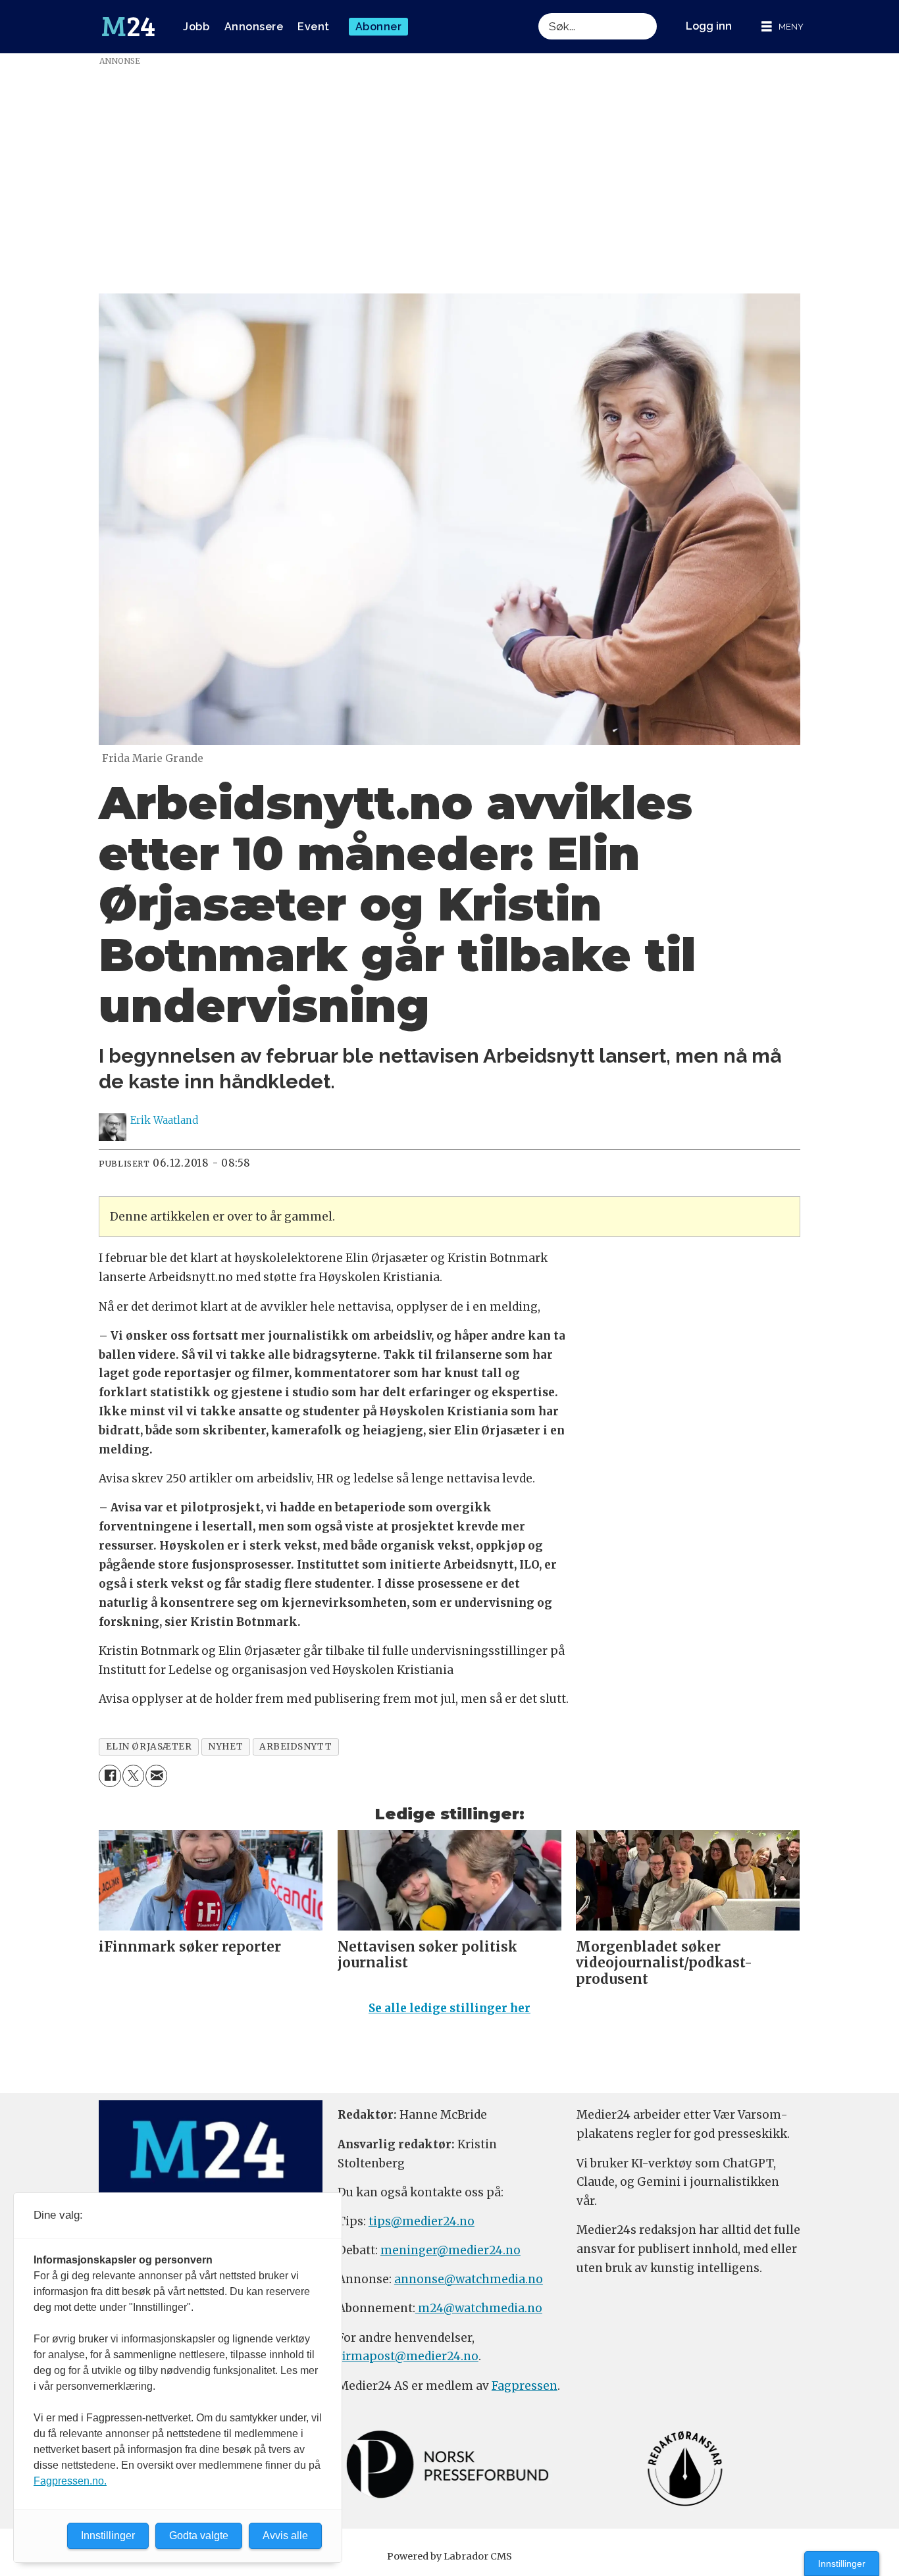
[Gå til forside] (128, 27)
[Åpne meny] (783, 27)
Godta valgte (199, 2536)
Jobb (196, 27)
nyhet (225, 1747)
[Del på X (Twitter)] (133, 1776)
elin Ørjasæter (149, 1747)
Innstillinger (842, 2563)
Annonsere (254, 27)
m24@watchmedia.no (479, 2308)
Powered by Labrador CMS (449, 2556)
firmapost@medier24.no (408, 2356)
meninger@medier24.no (450, 2250)
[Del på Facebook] (110, 1776)
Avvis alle (285, 2536)
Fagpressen (525, 2386)
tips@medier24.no (422, 2221)
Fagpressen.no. (70, 2481)
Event (314, 27)
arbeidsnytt (295, 1747)
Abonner (379, 27)
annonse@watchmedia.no (469, 2279)
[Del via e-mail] (156, 1776)
